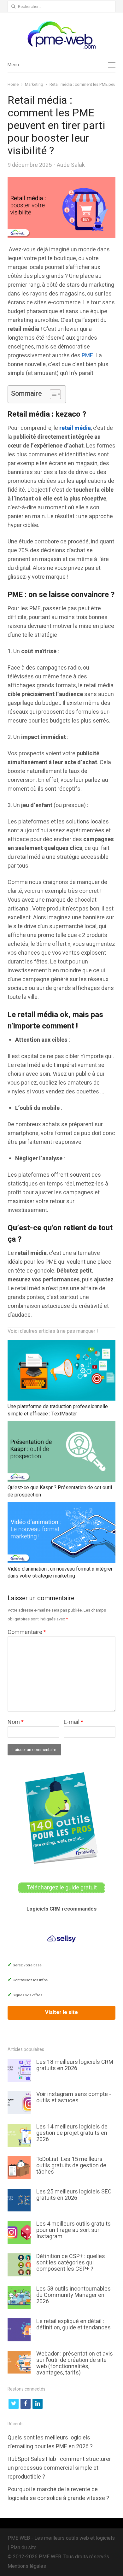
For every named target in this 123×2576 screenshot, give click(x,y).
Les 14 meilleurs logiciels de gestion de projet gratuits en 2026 (72, 2133)
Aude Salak (71, 165)
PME (87, 356)
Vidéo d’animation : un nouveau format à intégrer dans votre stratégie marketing (60, 1572)
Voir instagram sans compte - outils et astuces (74, 2097)
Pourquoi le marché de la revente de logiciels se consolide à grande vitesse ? (58, 2494)
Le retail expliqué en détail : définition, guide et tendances (73, 2324)
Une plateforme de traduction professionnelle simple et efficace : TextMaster (58, 1410)
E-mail (73, 1722)
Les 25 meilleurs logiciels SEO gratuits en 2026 (74, 2195)
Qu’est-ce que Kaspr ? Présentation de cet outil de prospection (60, 1491)
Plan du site (23, 2547)
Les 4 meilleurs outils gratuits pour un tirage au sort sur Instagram (73, 2230)
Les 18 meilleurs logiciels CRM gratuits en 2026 (75, 2065)
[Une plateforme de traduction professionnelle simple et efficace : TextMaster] (61, 1344)
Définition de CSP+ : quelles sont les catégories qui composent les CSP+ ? (71, 2263)
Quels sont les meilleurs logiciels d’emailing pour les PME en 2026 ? (50, 2442)
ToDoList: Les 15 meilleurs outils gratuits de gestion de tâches (71, 2166)
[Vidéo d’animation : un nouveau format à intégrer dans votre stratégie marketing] (61, 1507)
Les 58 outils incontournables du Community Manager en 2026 (73, 2295)
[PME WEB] (61, 35)
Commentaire (27, 1632)
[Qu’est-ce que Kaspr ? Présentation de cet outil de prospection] (61, 1426)
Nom (16, 1722)
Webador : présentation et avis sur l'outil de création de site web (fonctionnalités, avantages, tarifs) (75, 2363)
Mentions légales (27, 2566)
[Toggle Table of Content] (52, 394)
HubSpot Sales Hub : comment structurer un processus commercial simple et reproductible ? (59, 2468)
